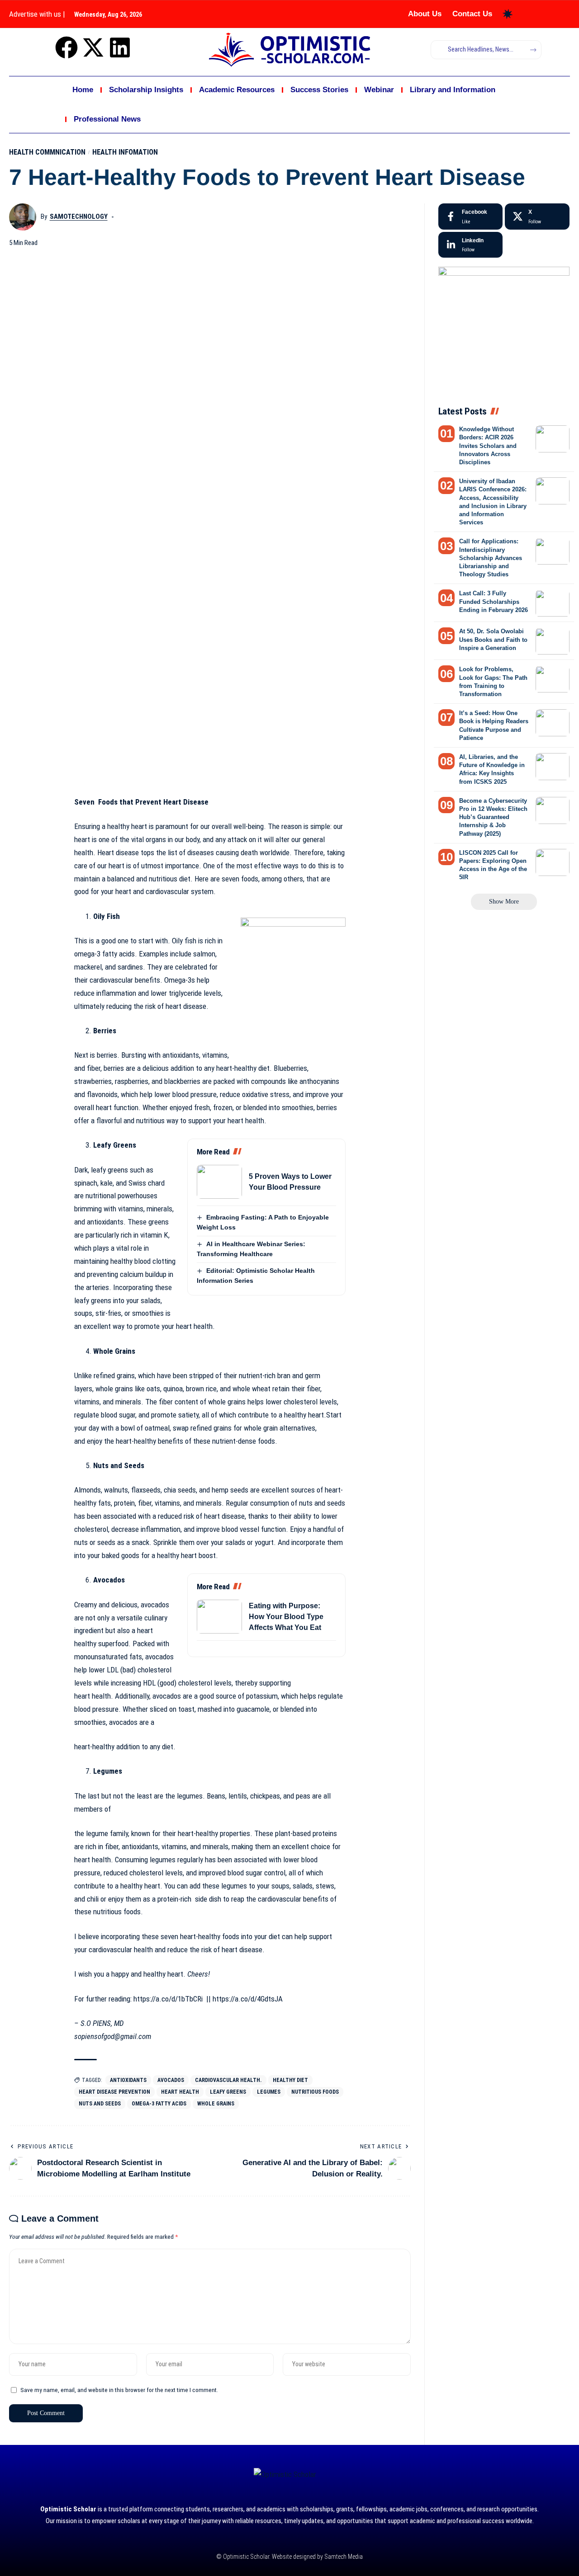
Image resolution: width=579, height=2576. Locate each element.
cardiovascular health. (228, 2080)
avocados (171, 2080)
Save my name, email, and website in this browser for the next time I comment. (119, 2390)
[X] (537, 217)
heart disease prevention (114, 2092)
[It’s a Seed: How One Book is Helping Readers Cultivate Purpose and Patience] (553, 723)
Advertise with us (35, 14)
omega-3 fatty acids (159, 2104)
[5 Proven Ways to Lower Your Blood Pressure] (219, 1182)
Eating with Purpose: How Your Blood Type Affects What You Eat (286, 1617)
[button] (504, 902)
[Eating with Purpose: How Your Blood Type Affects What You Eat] (219, 1617)
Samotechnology (79, 217)
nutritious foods (315, 2092)
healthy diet (290, 2080)
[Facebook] (66, 47)
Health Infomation (125, 152)
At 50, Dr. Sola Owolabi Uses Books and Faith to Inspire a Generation (493, 640)
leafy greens (228, 2092)
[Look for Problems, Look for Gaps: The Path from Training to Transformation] (553, 679)
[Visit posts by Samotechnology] (23, 217)
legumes (269, 2092)
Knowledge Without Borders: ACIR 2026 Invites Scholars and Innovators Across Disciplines (488, 446)
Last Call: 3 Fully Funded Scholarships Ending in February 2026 (494, 602)
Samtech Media (343, 2557)
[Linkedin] (120, 47)
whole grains (216, 2104)
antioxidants (128, 2080)
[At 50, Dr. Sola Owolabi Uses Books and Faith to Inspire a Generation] (553, 641)
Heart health (180, 2092)
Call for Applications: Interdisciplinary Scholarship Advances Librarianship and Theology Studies (491, 558)
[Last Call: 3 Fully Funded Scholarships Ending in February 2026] (553, 603)
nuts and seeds (100, 2104)
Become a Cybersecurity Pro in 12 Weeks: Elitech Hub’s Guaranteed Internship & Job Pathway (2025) (493, 817)
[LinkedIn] (471, 245)
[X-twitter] (93, 47)
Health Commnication (47, 152)
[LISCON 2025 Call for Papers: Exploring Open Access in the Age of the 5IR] (553, 862)
